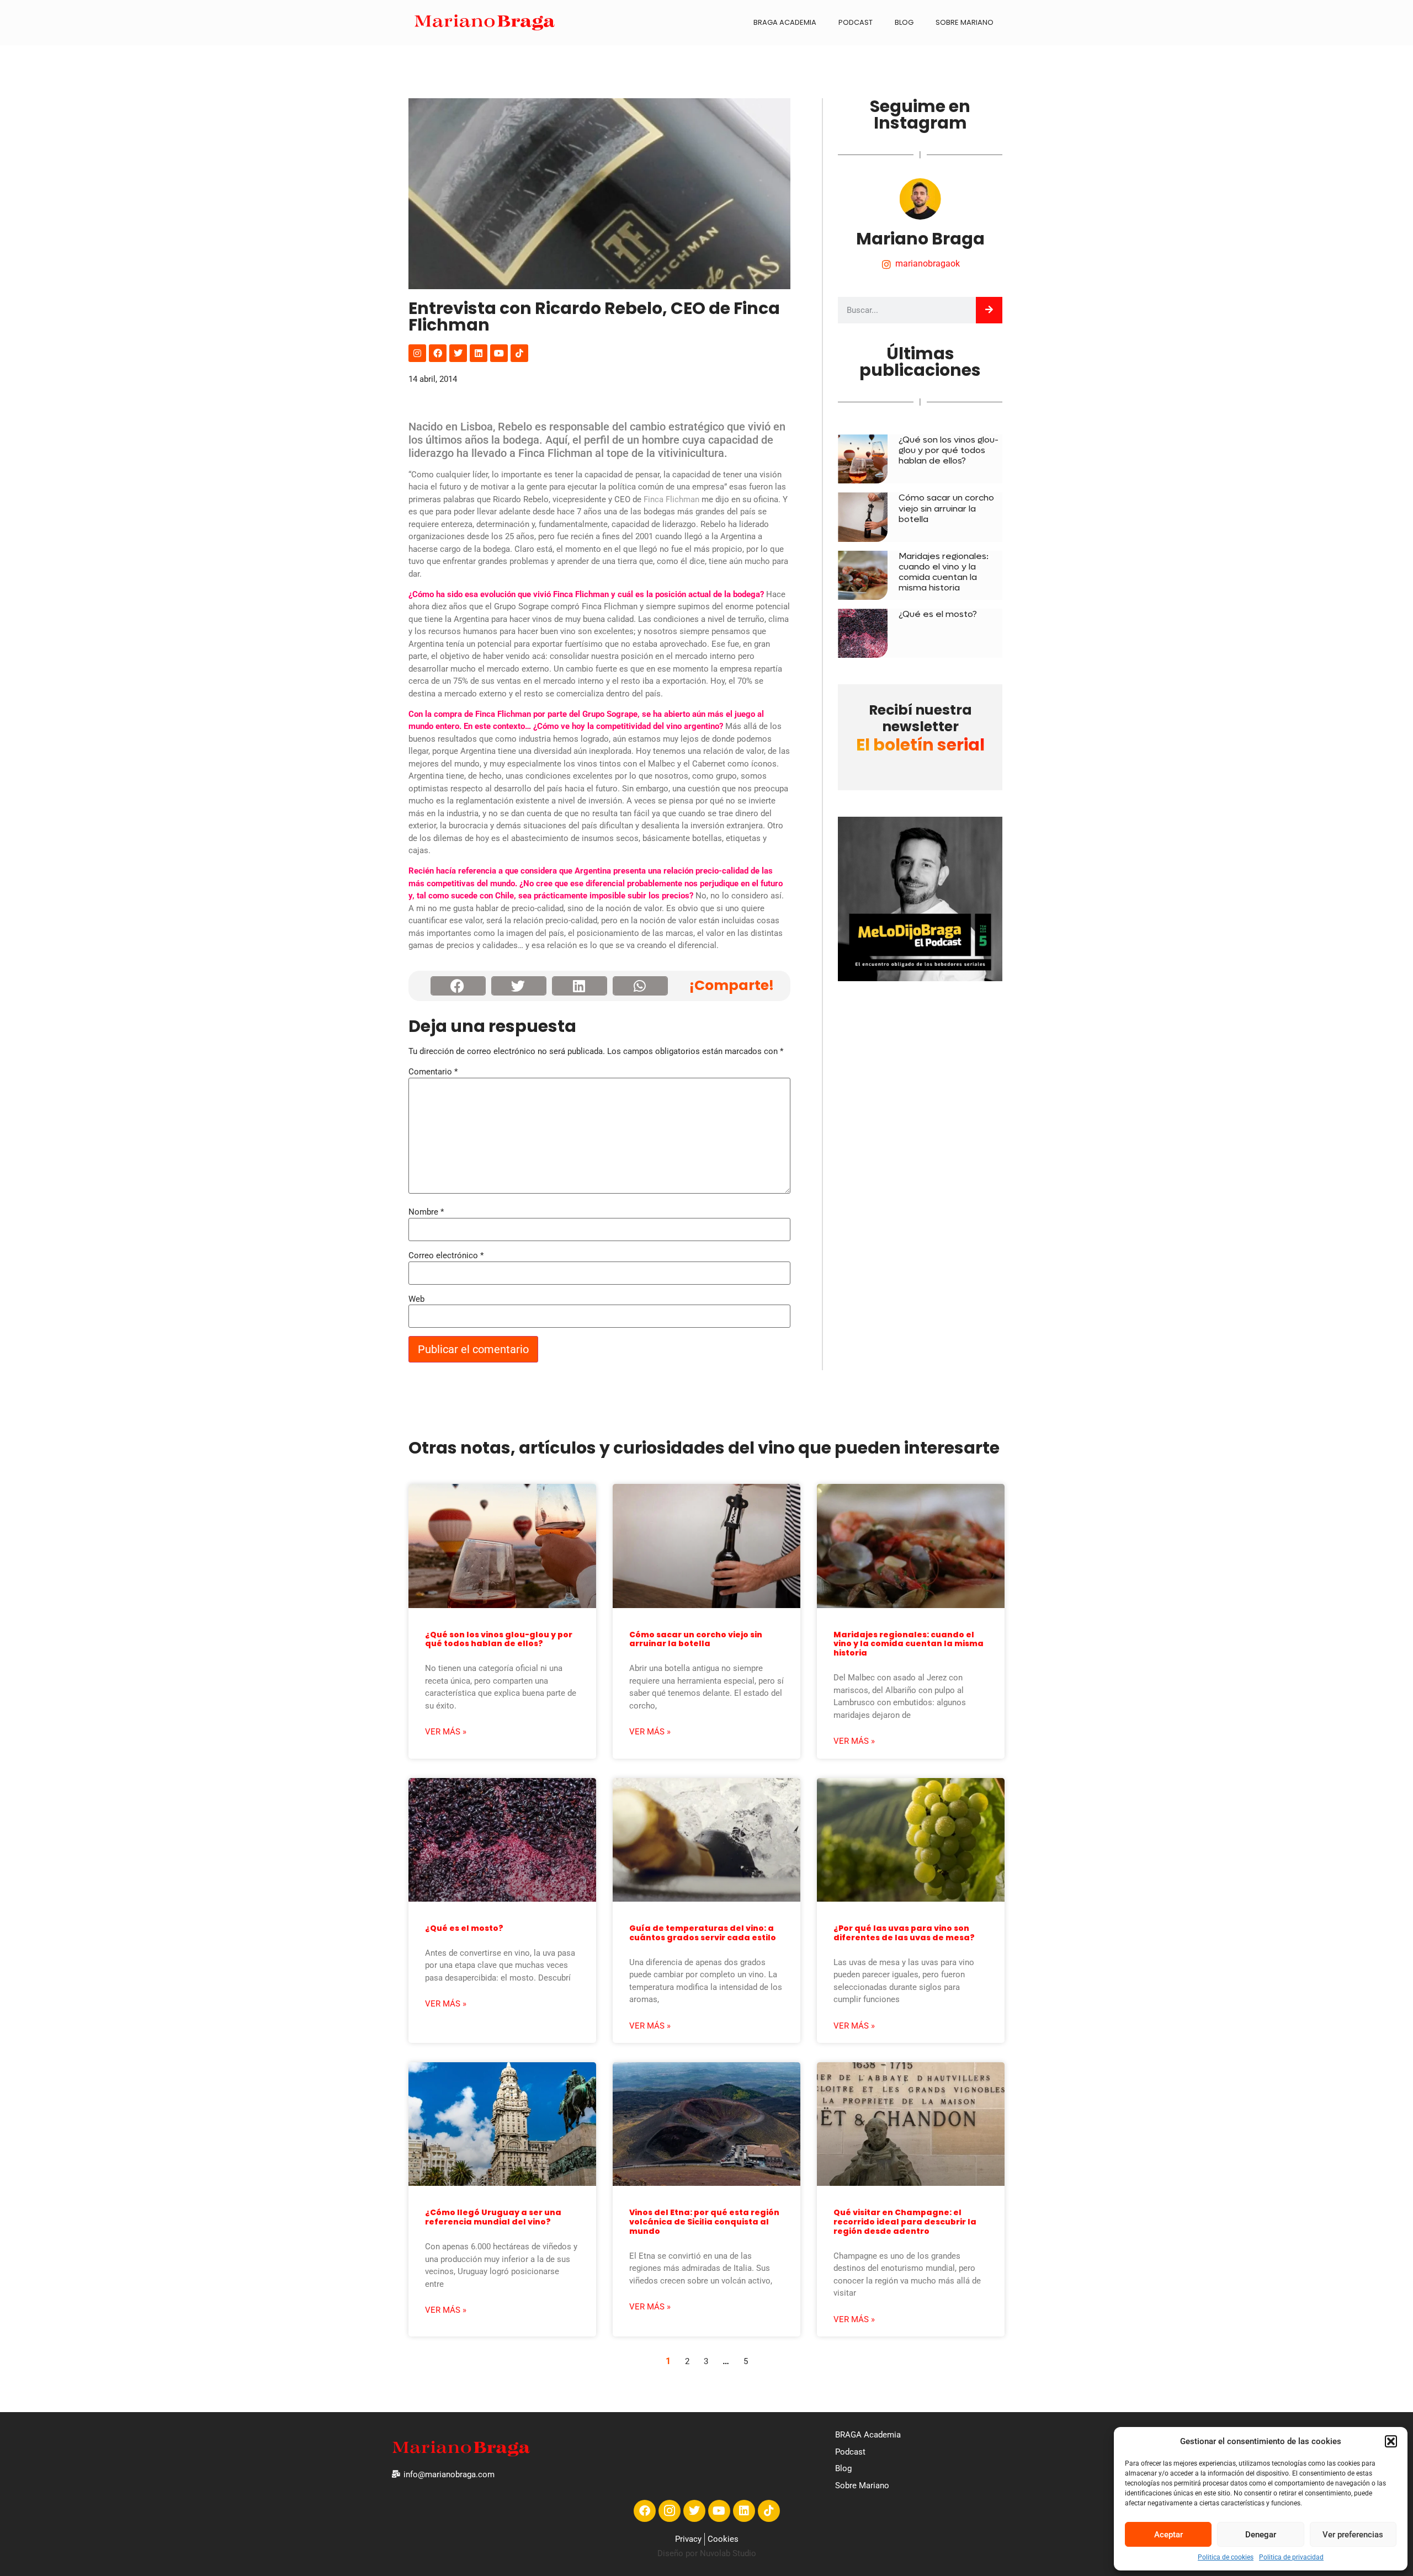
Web (416, 1299)
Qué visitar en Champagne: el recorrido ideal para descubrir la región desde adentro (905, 2222)
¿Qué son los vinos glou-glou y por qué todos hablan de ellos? (949, 450)
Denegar (1261, 2535)
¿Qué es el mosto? (938, 614)
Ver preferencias (1353, 2535)
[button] (1391, 2441)
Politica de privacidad (1291, 2557)
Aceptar (1168, 2535)
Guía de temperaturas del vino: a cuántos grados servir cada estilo (703, 1933)
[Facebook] (438, 353)
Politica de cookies (1226, 2557)
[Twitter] (458, 353)
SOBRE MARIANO (965, 22)
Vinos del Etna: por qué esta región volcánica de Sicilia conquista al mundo (704, 2222)
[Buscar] (989, 310)
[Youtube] (499, 353)
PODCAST (856, 22)
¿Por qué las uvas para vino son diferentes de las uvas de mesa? (904, 1933)
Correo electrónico (446, 1256)
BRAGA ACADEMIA (785, 22)
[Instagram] (417, 353)
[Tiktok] (519, 353)
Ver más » (446, 1732)
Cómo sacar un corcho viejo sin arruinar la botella (946, 508)
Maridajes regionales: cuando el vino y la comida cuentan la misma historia (944, 572)
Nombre (426, 1212)
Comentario (433, 1072)
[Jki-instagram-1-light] (670, 2511)
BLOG (904, 22)
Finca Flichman (671, 499)
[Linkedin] (479, 353)
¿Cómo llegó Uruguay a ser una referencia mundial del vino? (493, 2217)
